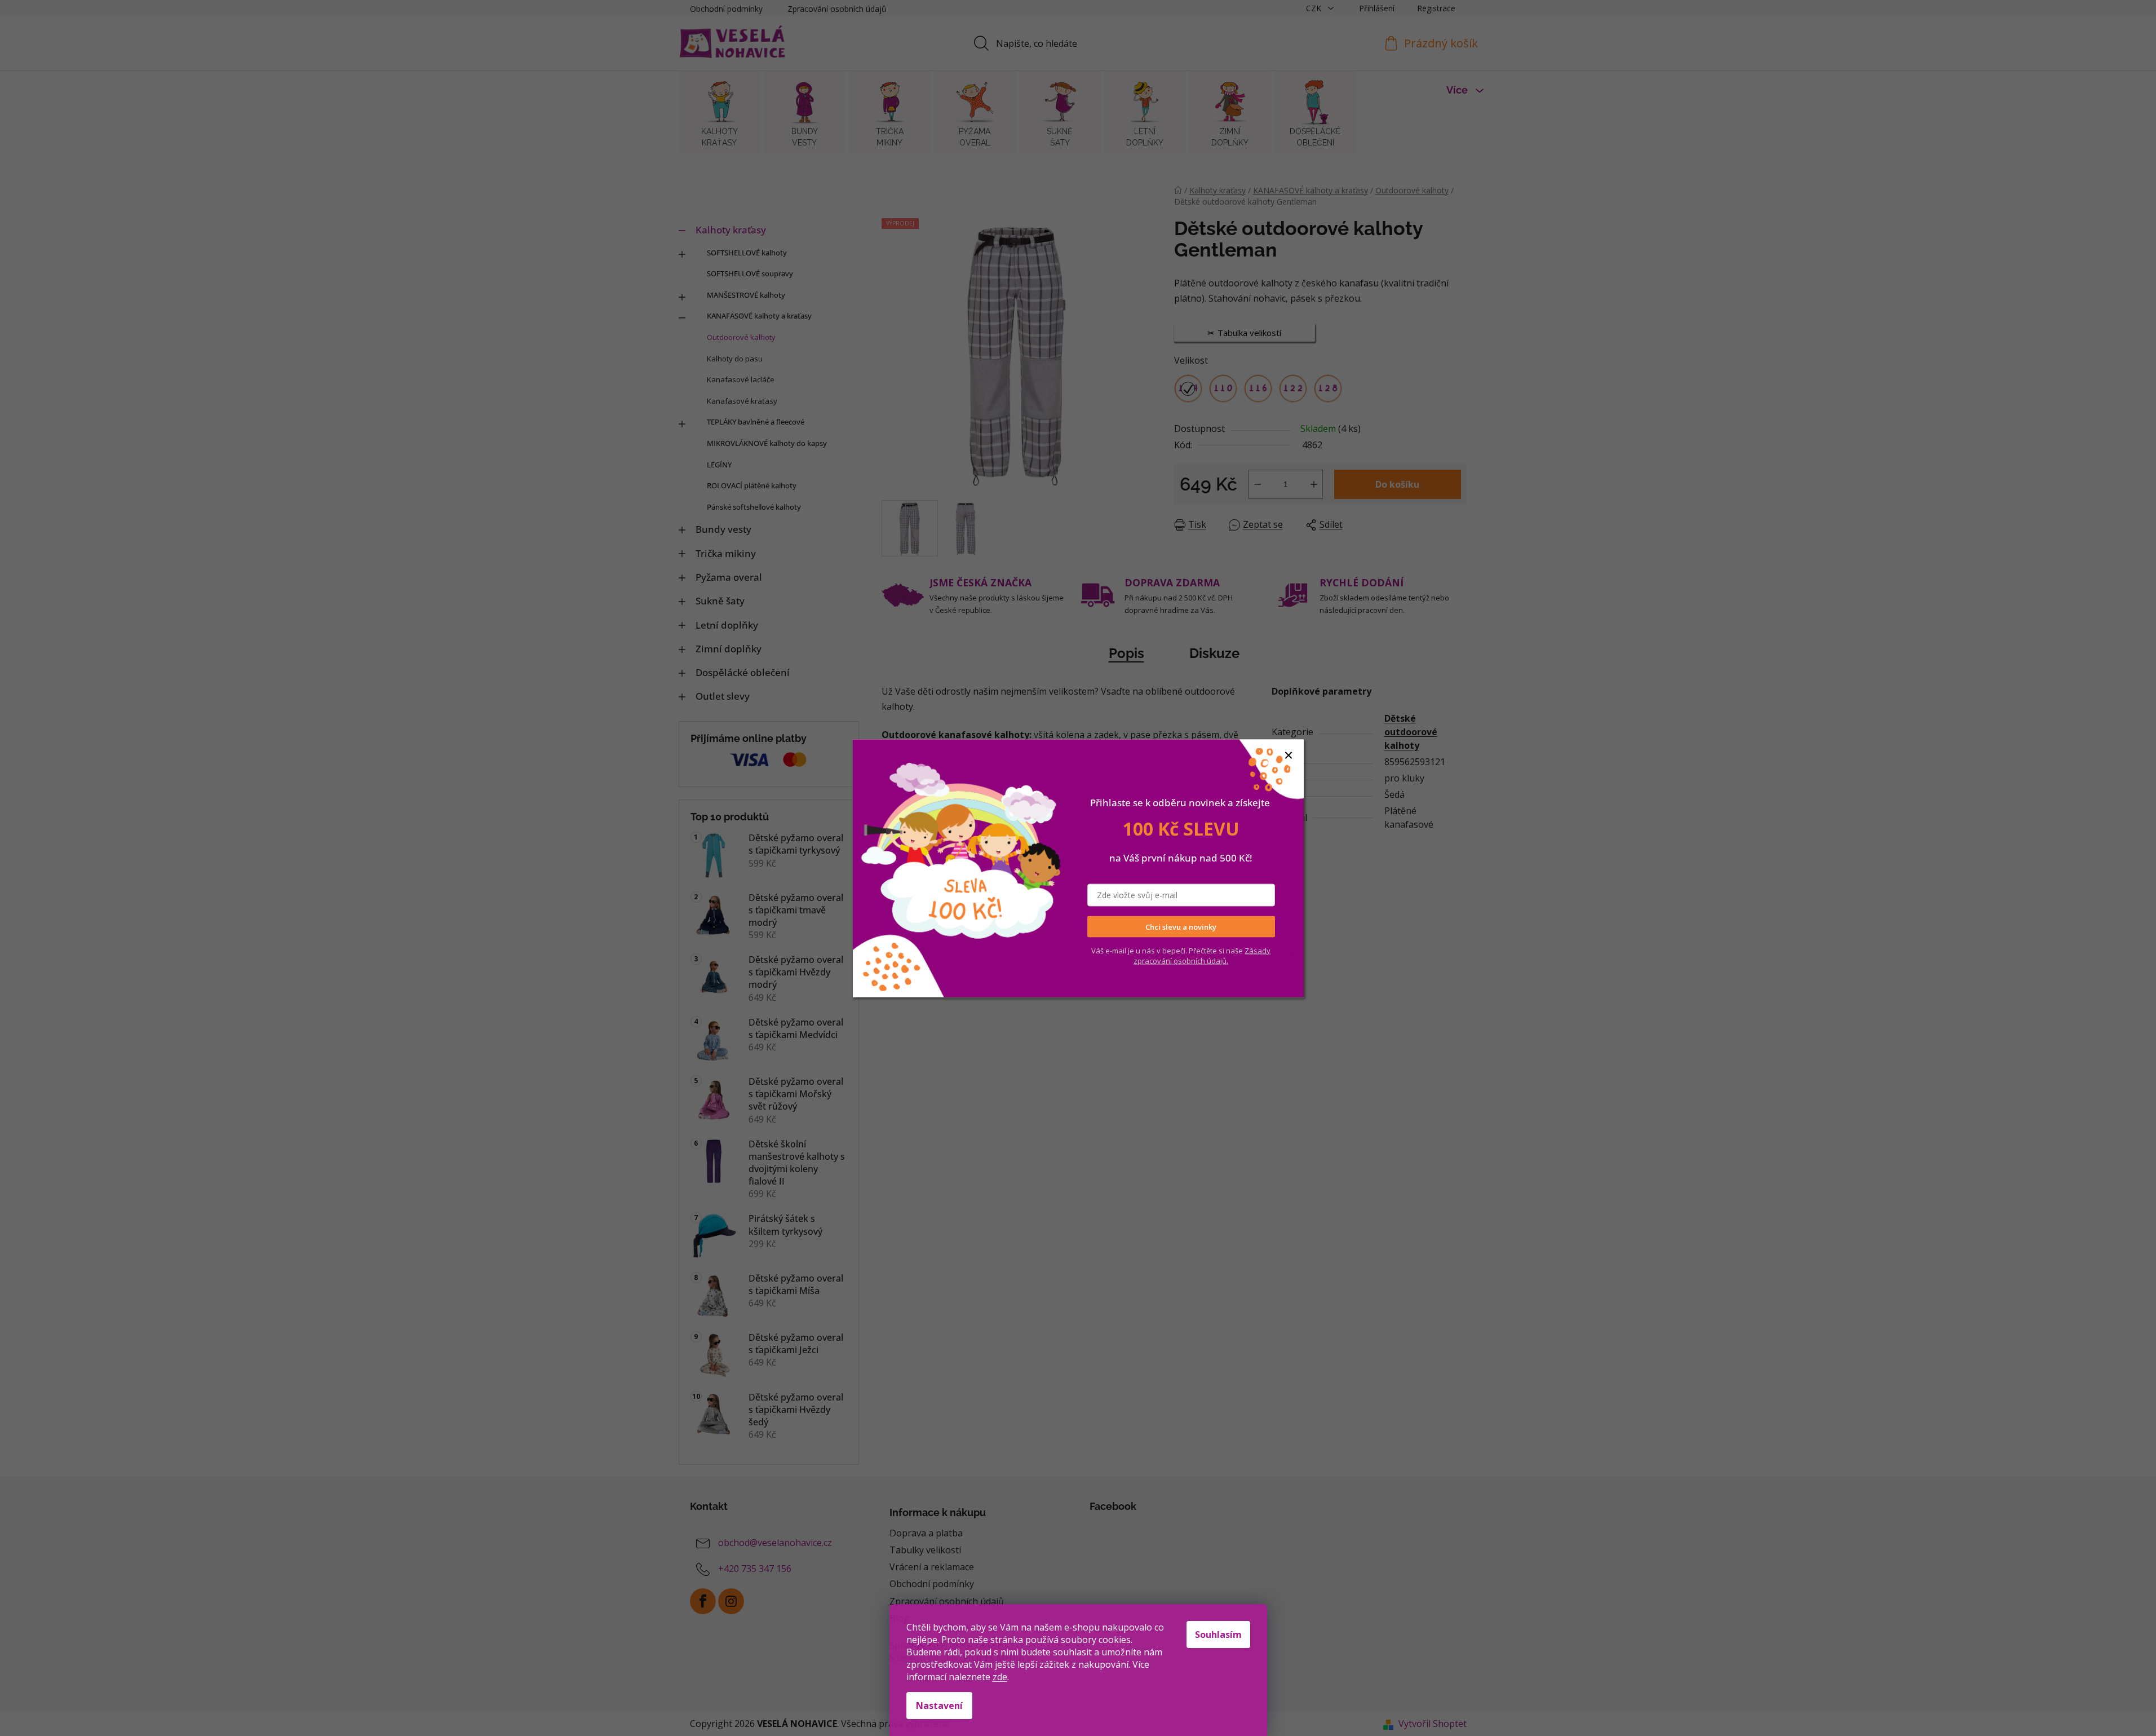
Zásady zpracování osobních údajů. (1202, 956)
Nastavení (939, 1706)
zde (1000, 1677)
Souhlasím (1218, 1635)
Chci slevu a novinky (1181, 926)
